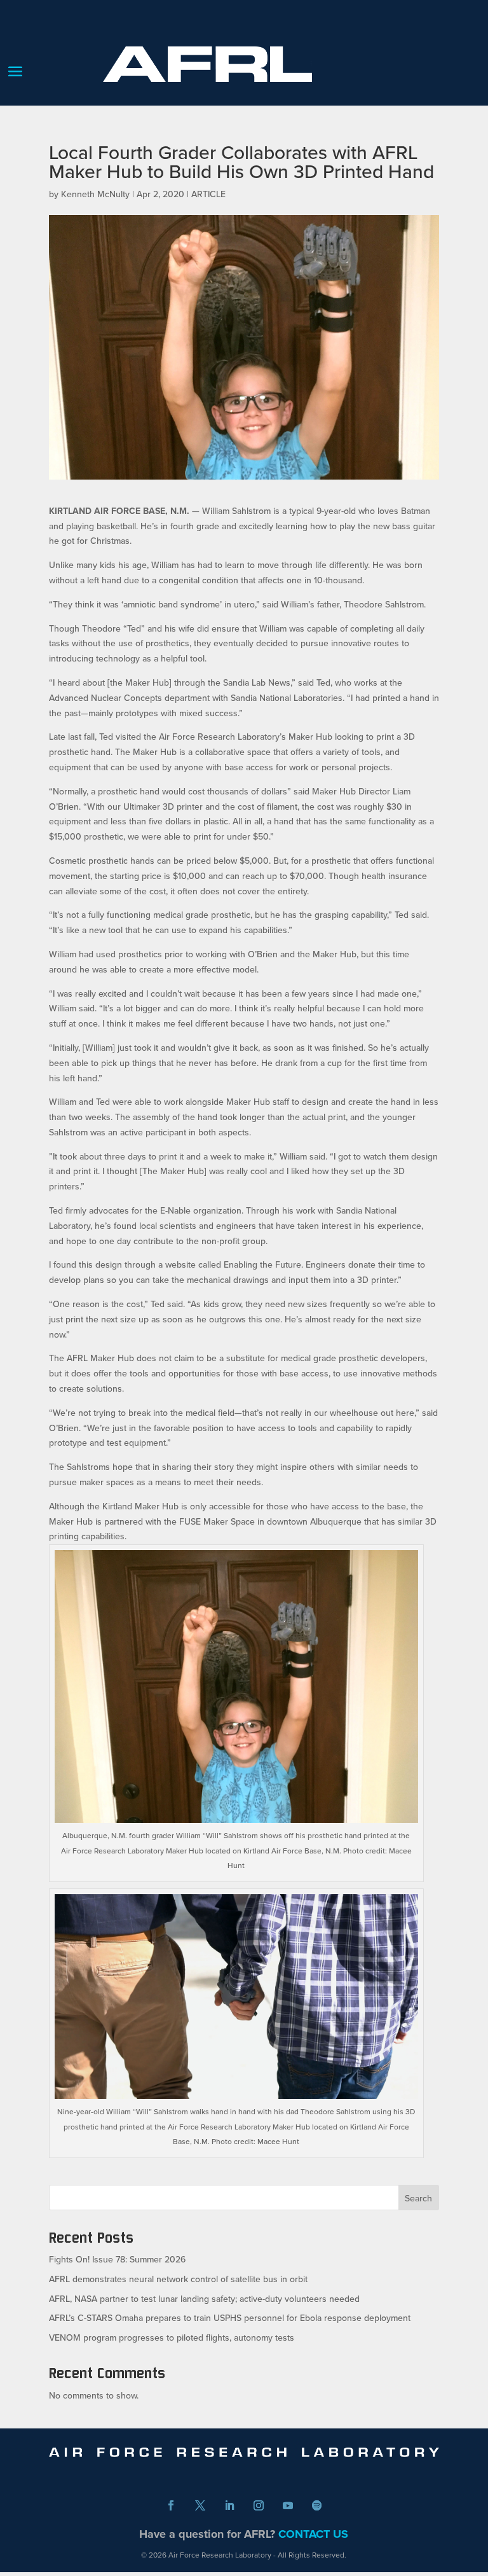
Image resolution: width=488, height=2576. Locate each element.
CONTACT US (313, 2534)
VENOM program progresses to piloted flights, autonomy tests (172, 2337)
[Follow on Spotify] (317, 2505)
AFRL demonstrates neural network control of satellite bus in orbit (178, 2279)
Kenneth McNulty (95, 194)
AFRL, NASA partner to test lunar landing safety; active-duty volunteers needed (204, 2299)
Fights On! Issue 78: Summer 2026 (117, 2259)
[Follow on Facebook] (171, 2505)
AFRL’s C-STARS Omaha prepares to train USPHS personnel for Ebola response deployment (230, 2318)
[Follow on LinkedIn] (229, 2505)
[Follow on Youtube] (288, 2505)
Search (418, 2198)
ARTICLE (208, 194)
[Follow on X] (200, 2505)
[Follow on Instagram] (259, 2505)
